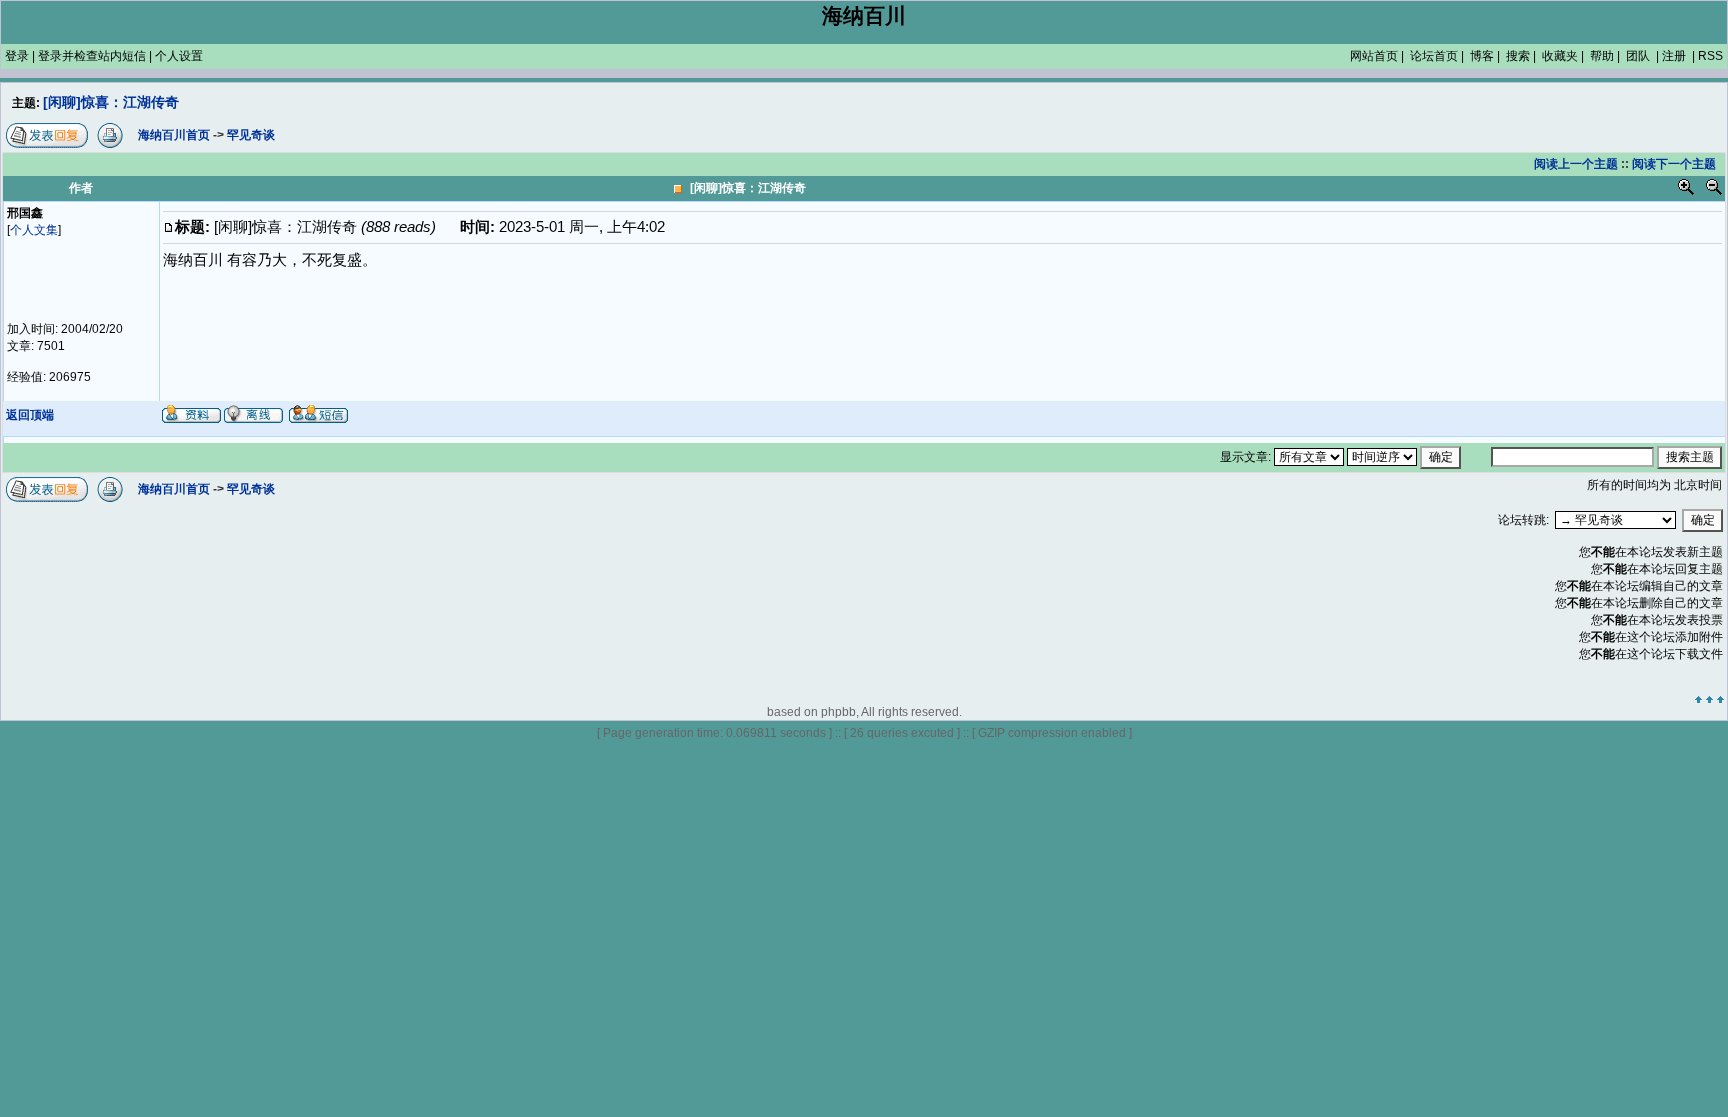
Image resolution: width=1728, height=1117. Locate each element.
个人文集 (34, 230)
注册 (1674, 56)
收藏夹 (1560, 56)
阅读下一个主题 (1674, 164)
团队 (1638, 56)
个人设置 (179, 56)
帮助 (1602, 56)
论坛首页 (1434, 56)
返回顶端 (30, 415)
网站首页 (1374, 56)
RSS (1710, 56)
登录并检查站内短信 (92, 56)
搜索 (1518, 56)
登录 (17, 56)
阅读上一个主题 (1576, 164)
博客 (1482, 56)
